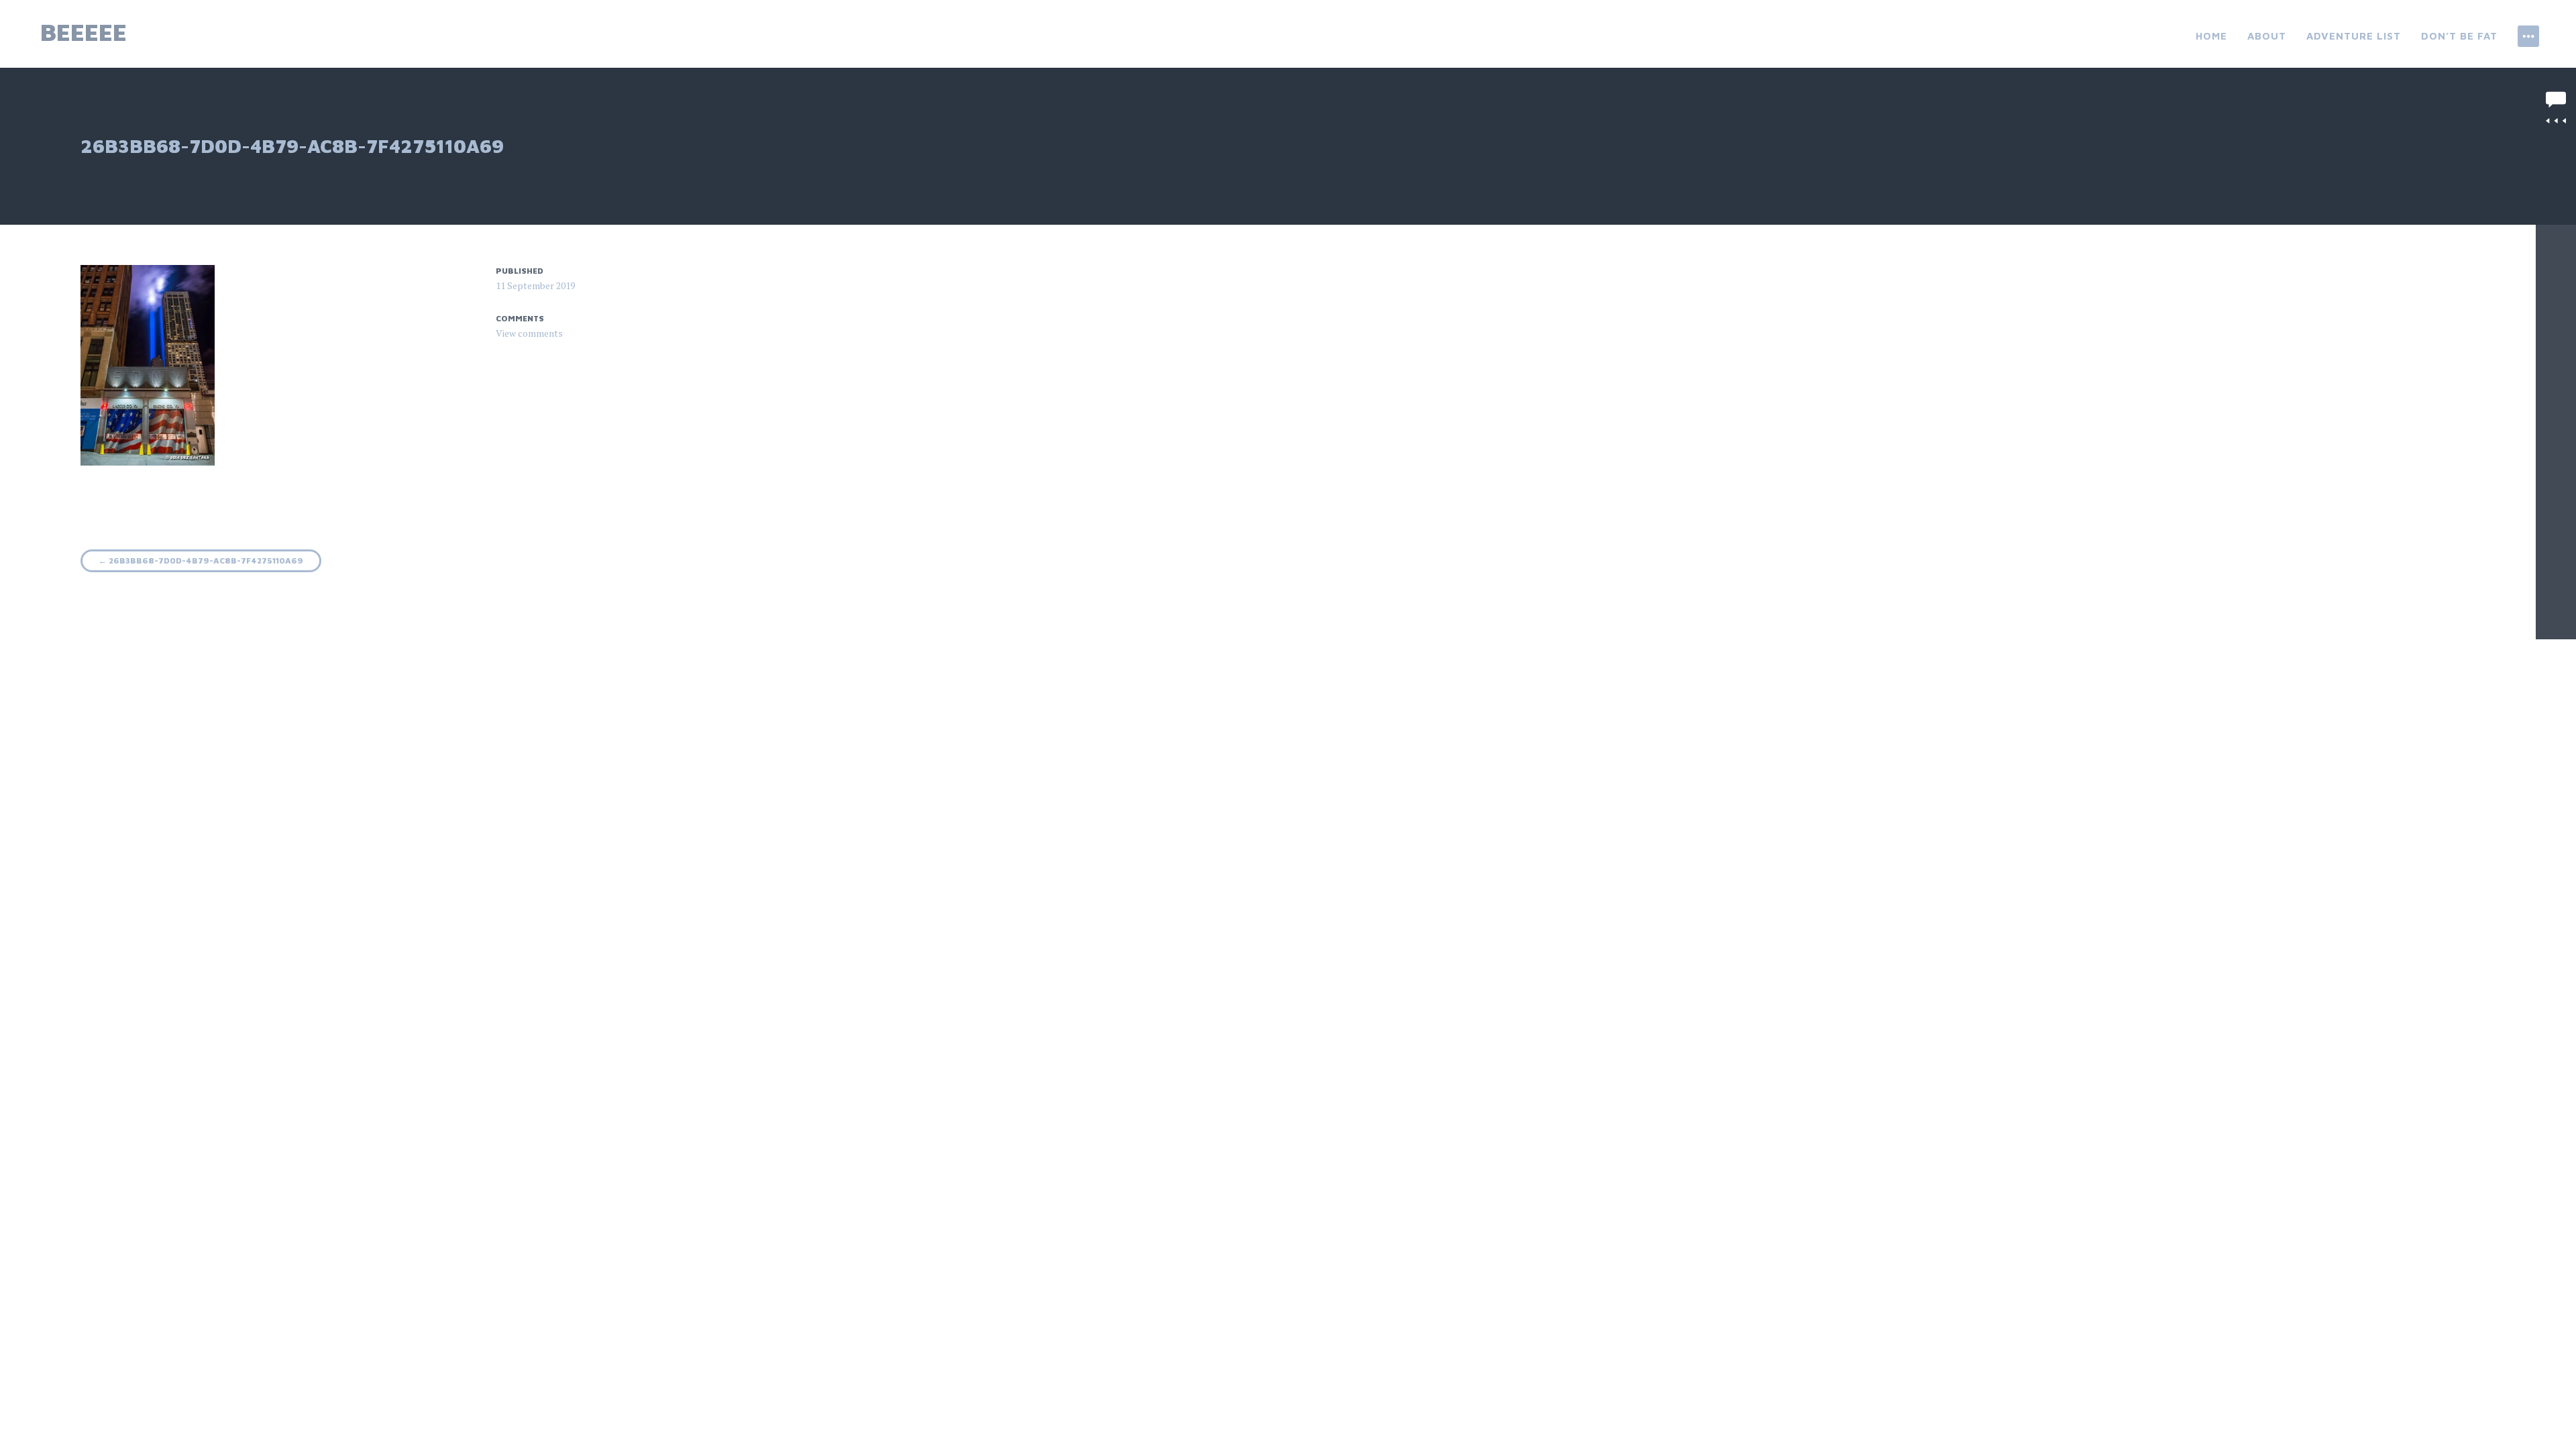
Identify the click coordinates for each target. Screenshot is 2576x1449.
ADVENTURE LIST (2354, 36)
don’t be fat (2459, 36)
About (2267, 36)
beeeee (84, 32)
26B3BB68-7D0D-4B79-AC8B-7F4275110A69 (201, 560)
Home (2211, 36)
